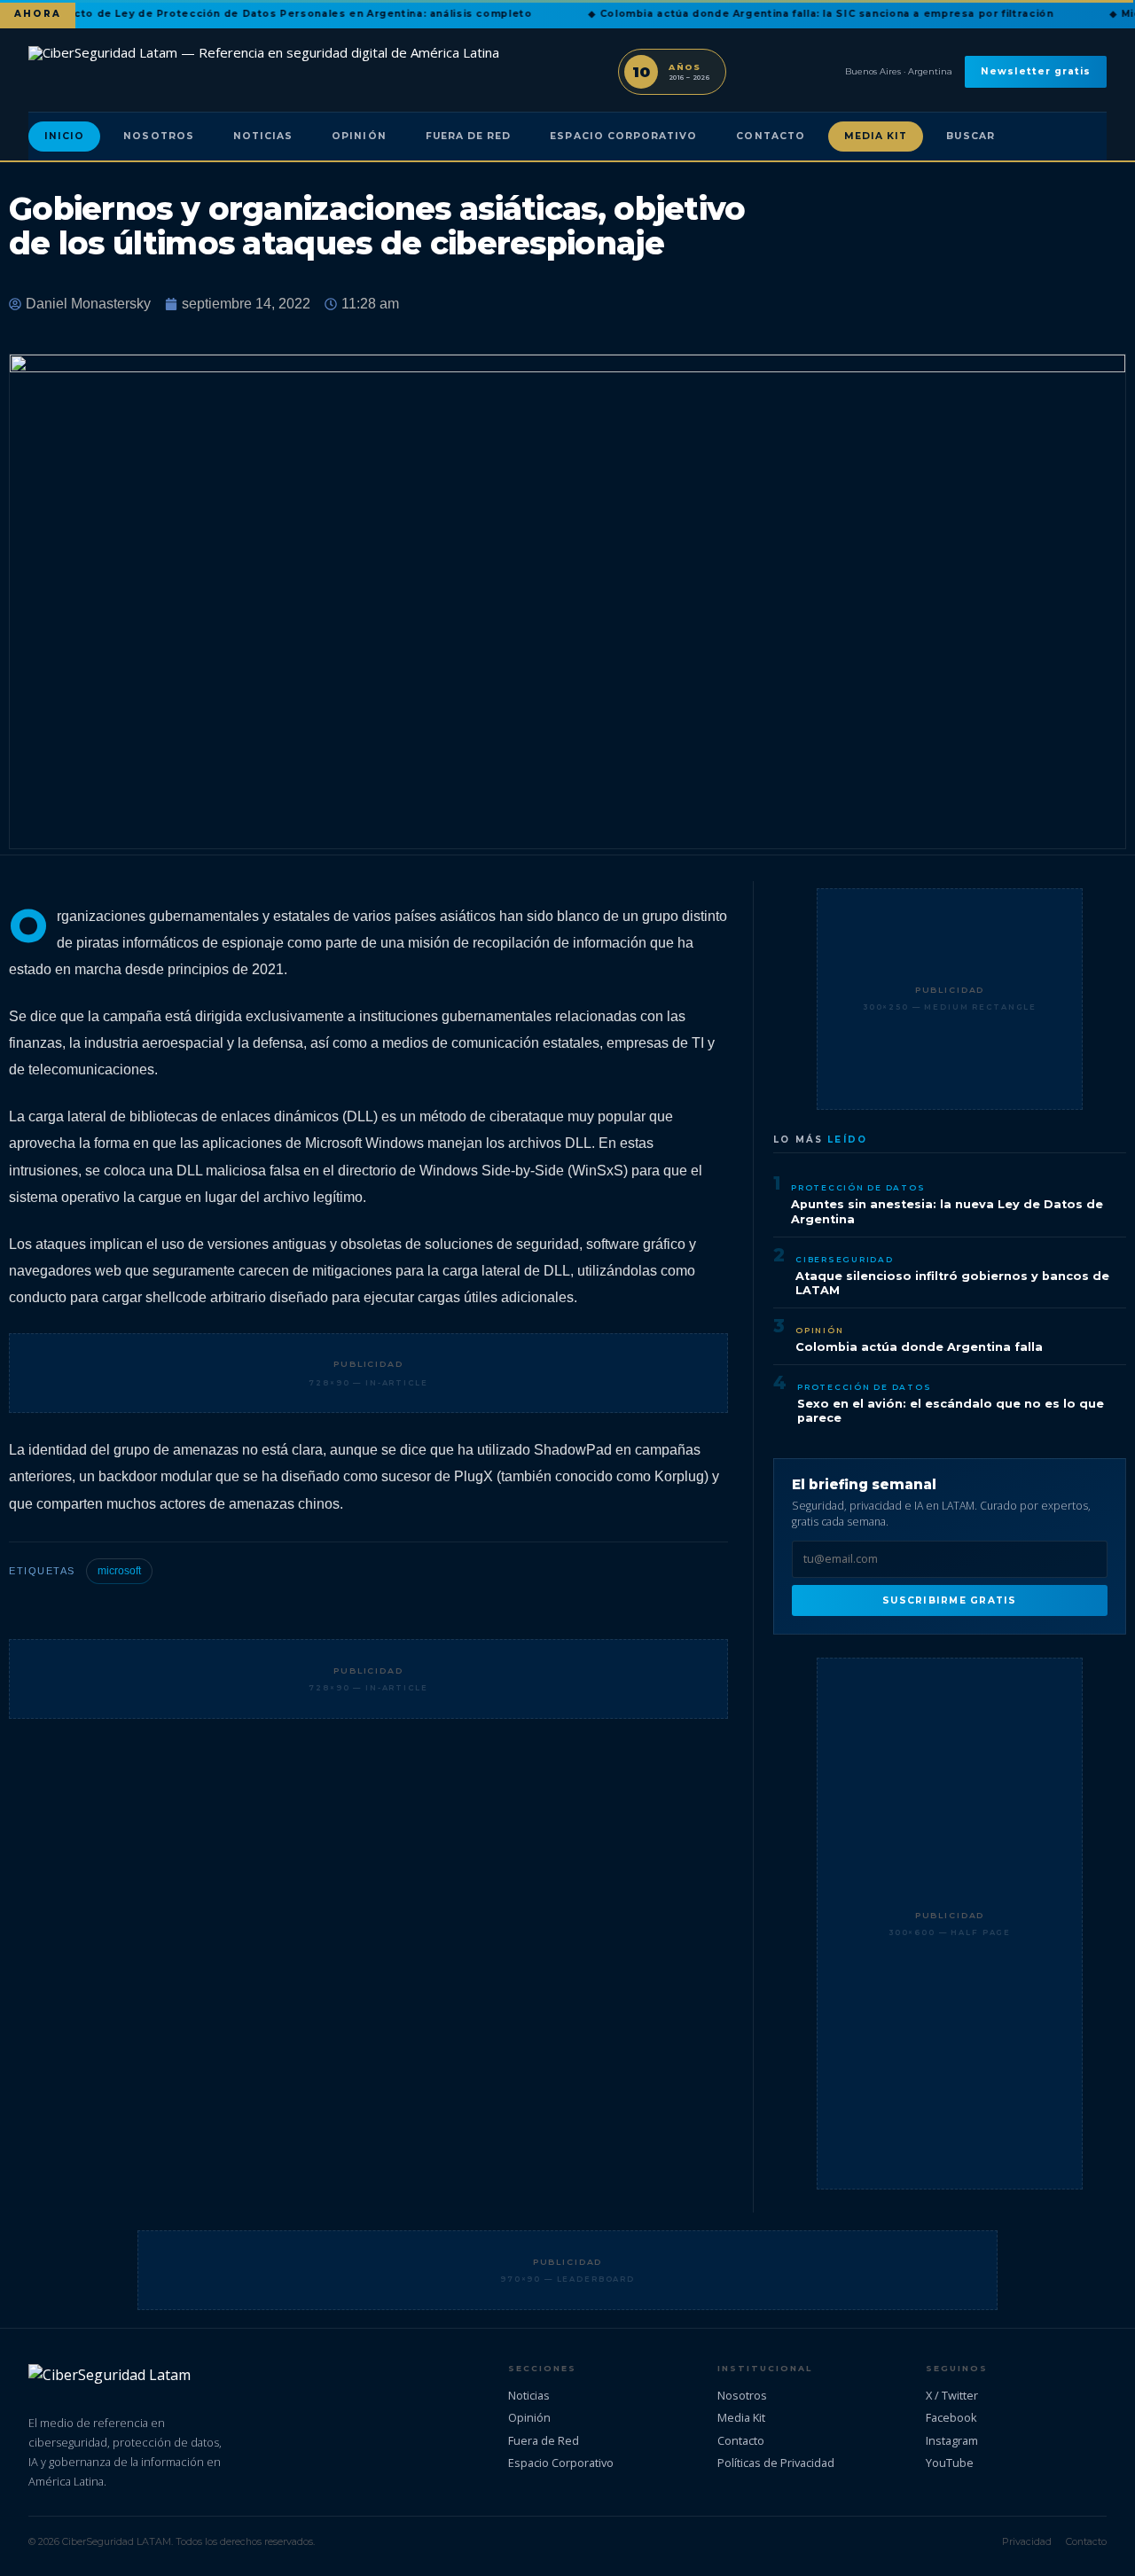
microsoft (119, 1571)
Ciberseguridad (845, 1259)
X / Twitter (952, 2395)
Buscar (970, 136)
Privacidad (1027, 2541)
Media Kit (876, 136)
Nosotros (158, 136)
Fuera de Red (469, 136)
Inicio (64, 136)
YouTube (950, 2463)
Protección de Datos (858, 1187)
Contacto (770, 136)
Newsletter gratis (1036, 71)
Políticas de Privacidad (776, 2463)
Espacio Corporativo (623, 136)
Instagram (952, 2440)
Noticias (263, 136)
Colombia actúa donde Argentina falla (919, 1347)
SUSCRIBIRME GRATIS (949, 1600)
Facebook (951, 2417)
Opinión (359, 136)
